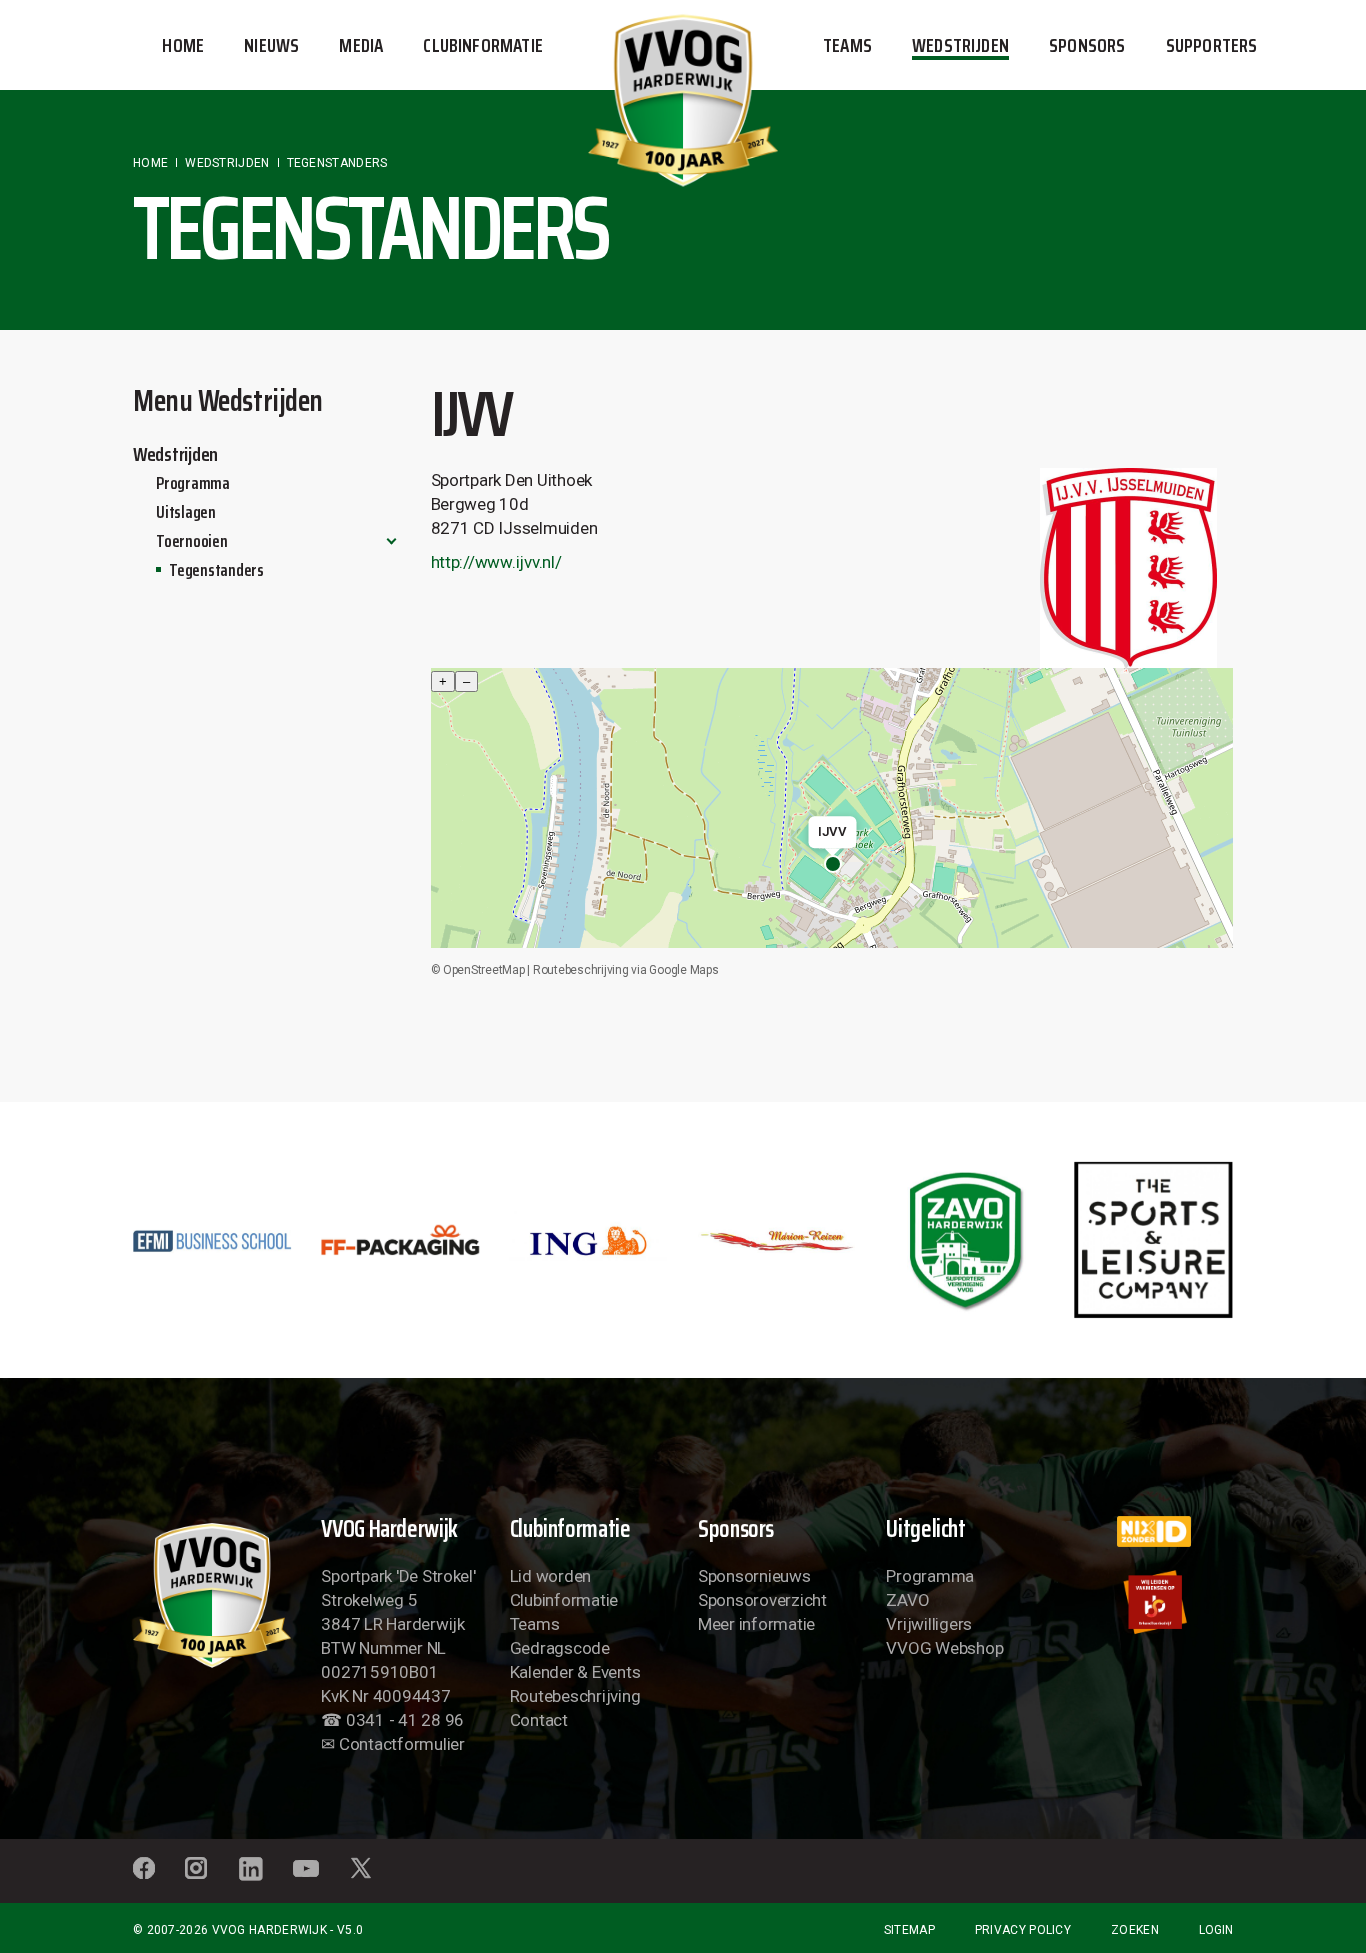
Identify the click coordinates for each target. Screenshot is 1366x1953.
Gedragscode (560, 1648)
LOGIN (1216, 1930)
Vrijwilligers (929, 1624)
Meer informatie (756, 1624)
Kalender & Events (575, 1672)
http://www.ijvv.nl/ (496, 562)
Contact (539, 1720)
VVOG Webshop (944, 1648)
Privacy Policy (1023, 1930)
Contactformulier (402, 1744)
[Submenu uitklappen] (391, 541)
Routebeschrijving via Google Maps (626, 970)
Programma (193, 483)
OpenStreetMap (484, 970)
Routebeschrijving (575, 1696)
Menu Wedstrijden (228, 400)
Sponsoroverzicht (762, 1600)
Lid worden (550, 1576)
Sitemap (909, 1930)
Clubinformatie (564, 1600)
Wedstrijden (175, 454)
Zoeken (1135, 1930)
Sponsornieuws (754, 1576)
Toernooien (191, 541)
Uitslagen (186, 512)
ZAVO (907, 1600)
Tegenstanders (216, 570)
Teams (535, 1624)
